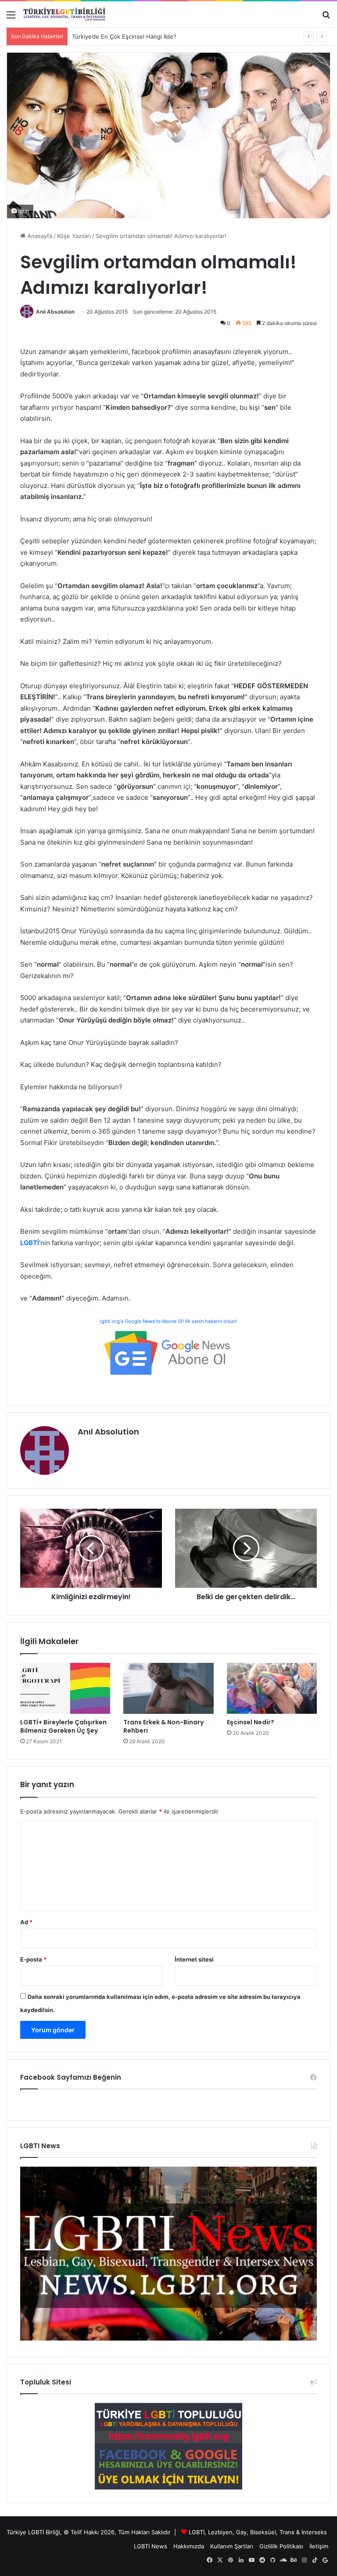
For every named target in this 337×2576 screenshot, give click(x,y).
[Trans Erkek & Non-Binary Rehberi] (168, 1688)
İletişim (319, 2546)
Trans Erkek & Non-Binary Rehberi (163, 1726)
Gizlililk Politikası (281, 2546)
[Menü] (11, 18)
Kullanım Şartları (232, 2546)
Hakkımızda (189, 2546)
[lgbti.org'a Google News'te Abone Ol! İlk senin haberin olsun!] (168, 1352)
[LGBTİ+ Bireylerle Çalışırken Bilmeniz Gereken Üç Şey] (65, 1688)
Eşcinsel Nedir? (251, 1722)
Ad (26, 1922)
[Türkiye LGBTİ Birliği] (65, 14)
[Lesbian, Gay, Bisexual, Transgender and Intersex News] (168, 2338)
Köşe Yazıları (74, 236)
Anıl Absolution (55, 312)
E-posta (33, 1959)
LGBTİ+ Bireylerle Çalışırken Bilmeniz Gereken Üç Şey (63, 1726)
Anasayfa (39, 236)
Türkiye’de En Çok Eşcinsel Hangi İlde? (124, 36)
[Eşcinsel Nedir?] (272, 1688)
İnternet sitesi (194, 1959)
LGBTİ (197, 2532)
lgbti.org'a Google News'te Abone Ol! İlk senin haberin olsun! (168, 1321)
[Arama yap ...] (326, 18)
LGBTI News (151, 2546)
